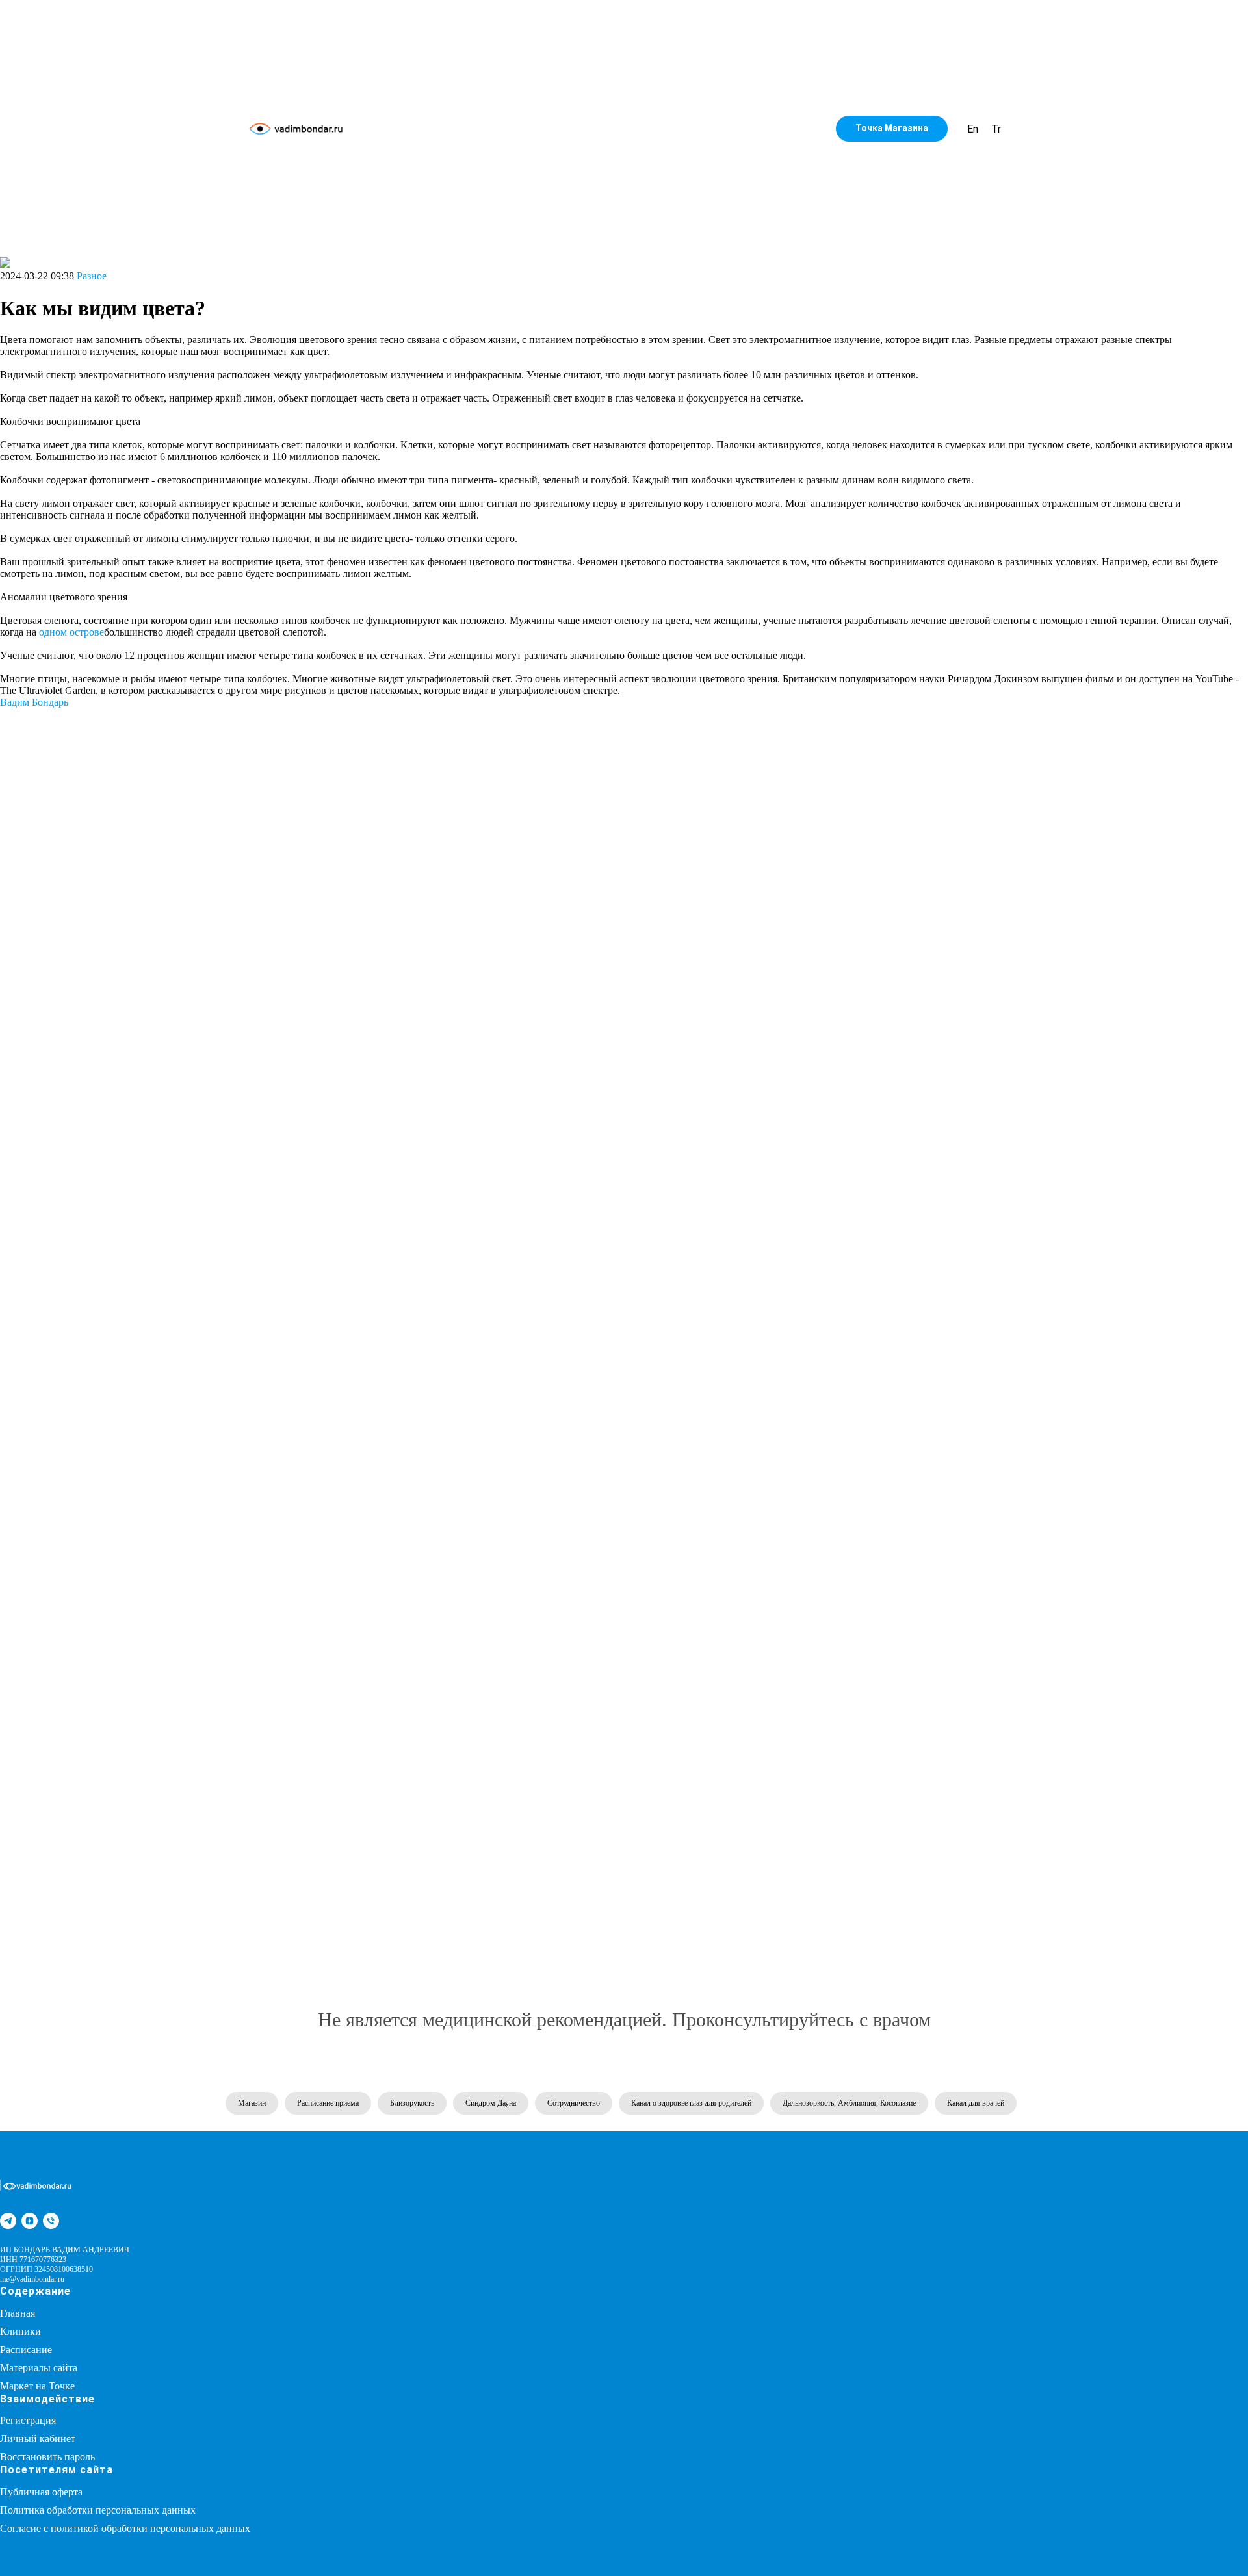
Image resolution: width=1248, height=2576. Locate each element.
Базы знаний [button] (491, 129)
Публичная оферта (41, 2492)
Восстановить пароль (47, 2457)
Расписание (26, 2350)
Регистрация (28, 2420)
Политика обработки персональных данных (98, 2510)
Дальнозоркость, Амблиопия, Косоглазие (849, 2103)
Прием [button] (618, 129)
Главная (18, 2313)
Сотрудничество (696, 129)
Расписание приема (328, 2103)
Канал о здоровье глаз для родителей (691, 2103)
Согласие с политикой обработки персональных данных (125, 2528)
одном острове (71, 632)
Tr (996, 129)
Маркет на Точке (37, 2386)
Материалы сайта (39, 2368)
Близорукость (412, 2103)
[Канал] (8, 2221)
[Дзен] (30, 2221)
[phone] (51, 2221)
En (973, 129)
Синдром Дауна (491, 2103)
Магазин (562, 129)
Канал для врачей (976, 2103)
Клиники (20, 2331)
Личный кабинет (38, 2439)
